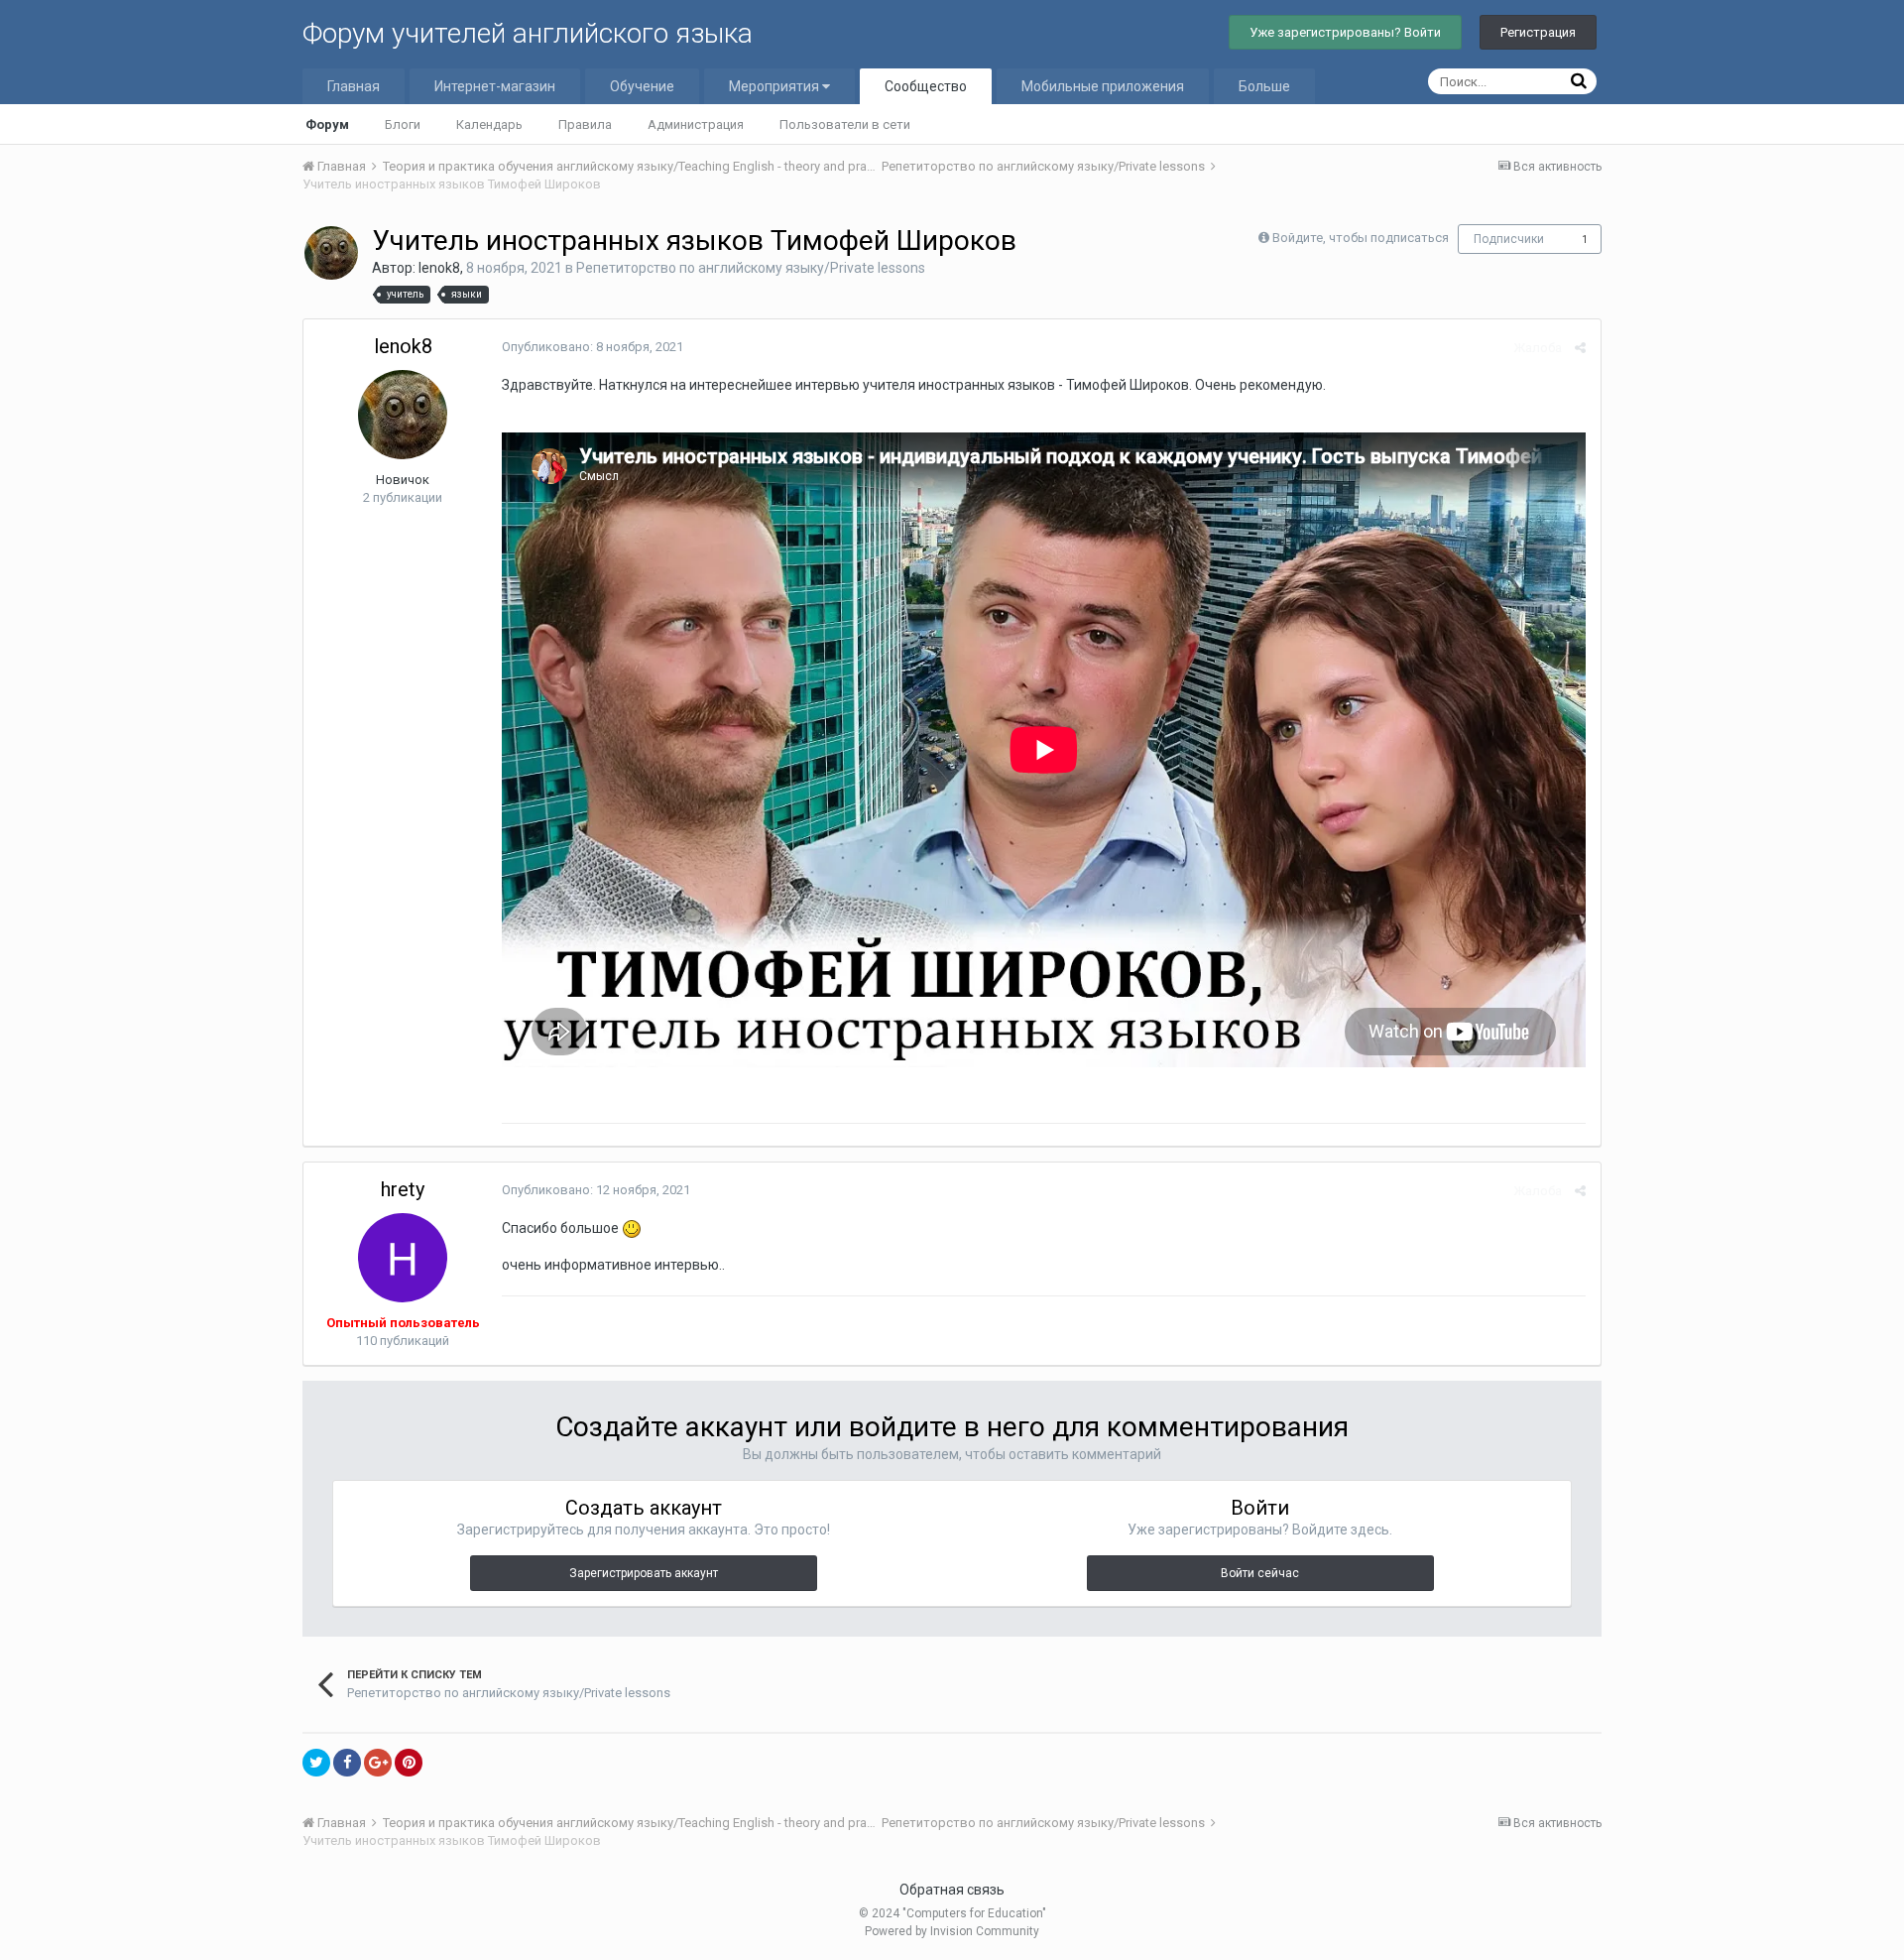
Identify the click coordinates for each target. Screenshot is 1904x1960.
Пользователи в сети (845, 124)
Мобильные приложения (1103, 86)
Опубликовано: (593, 347)
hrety (403, 1189)
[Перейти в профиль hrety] (403, 1258)
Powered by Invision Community (952, 1931)
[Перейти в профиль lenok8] (331, 253)
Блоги (403, 124)
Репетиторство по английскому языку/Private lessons (751, 268)
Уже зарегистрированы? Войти (1345, 32)
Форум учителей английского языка (528, 33)
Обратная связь (952, 1890)
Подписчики (1509, 239)
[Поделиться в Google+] (378, 1763)
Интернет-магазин (495, 86)
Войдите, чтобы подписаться (1361, 238)
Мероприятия (775, 86)
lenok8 (439, 268)
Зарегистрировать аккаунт (644, 1573)
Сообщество (926, 86)
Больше (1264, 86)
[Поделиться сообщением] (1580, 348)
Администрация (696, 124)
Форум (327, 124)
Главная (354, 86)
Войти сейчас (1260, 1573)
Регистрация (1538, 32)
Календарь (489, 124)
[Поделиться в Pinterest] (409, 1763)
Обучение (642, 86)
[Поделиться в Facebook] (347, 1763)
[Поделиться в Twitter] (316, 1763)
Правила (585, 124)
